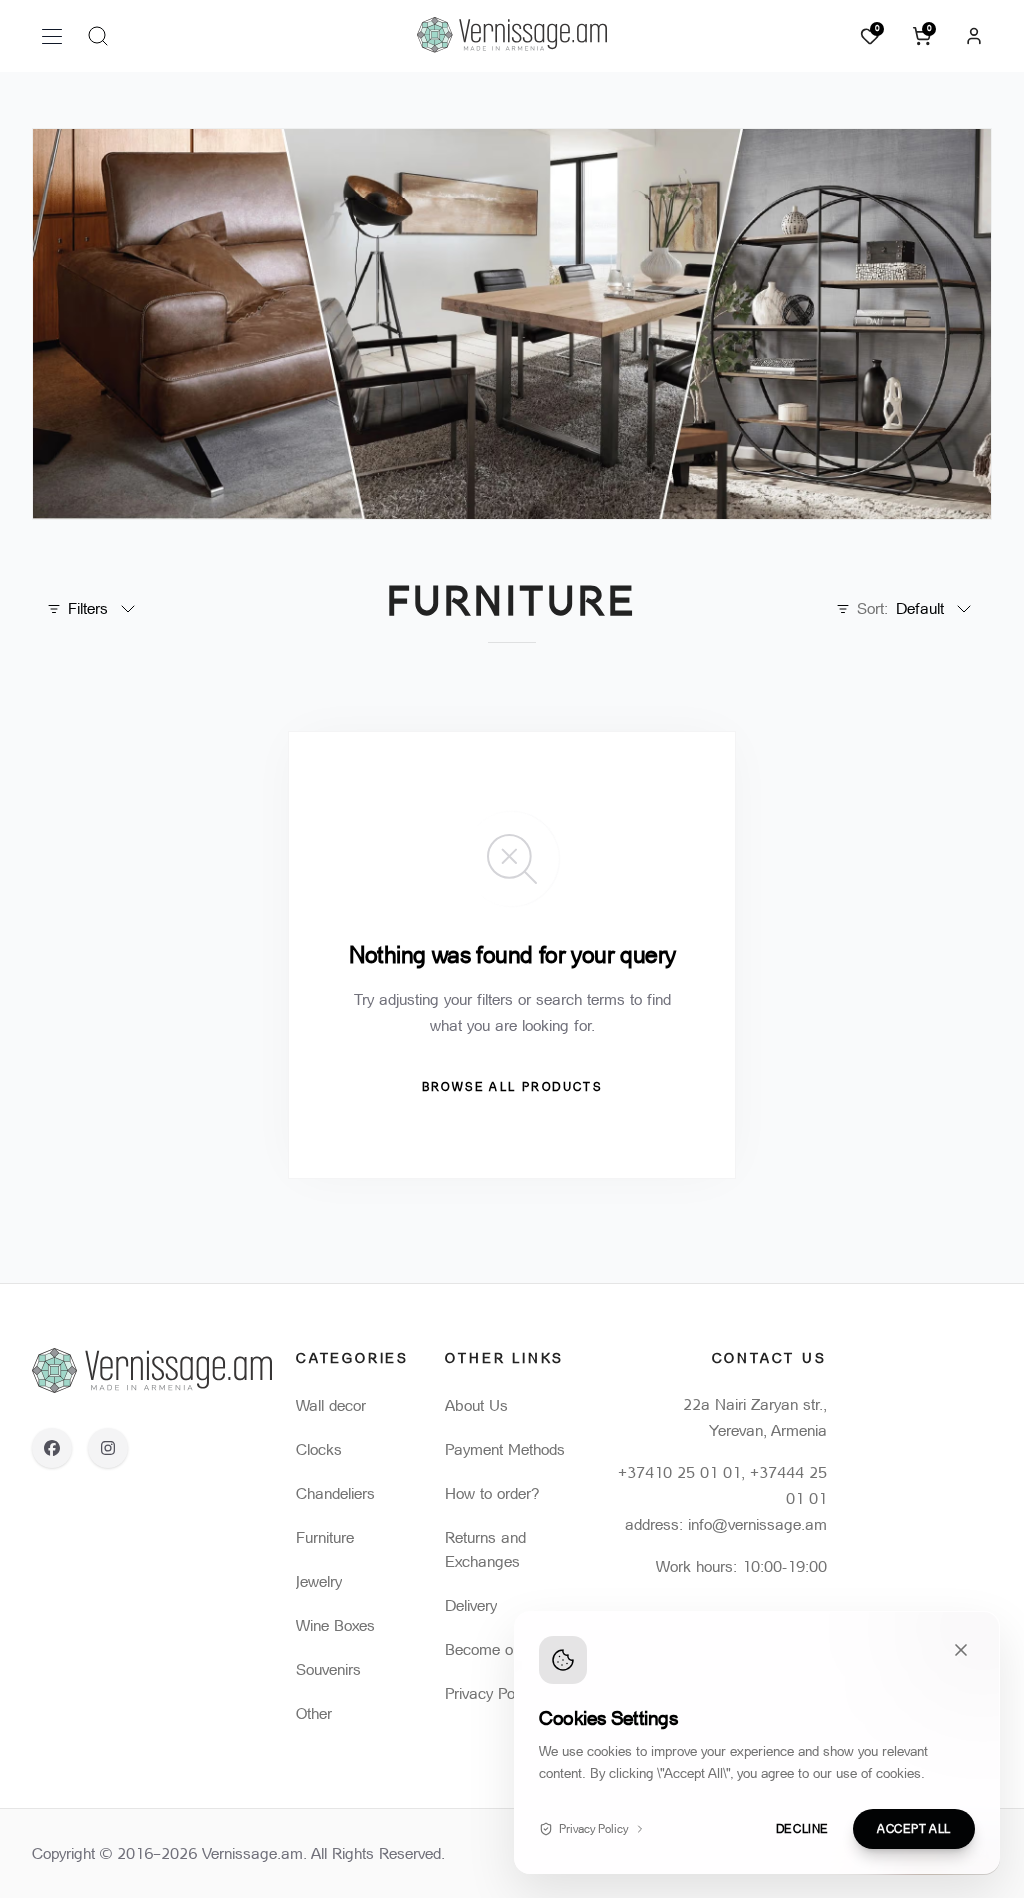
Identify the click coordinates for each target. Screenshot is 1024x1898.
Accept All (914, 1829)
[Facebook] (52, 1448)
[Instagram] (108, 1448)
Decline (802, 1829)
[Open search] (98, 36)
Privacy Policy (593, 1829)
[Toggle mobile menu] (52, 36)
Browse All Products (512, 1087)
